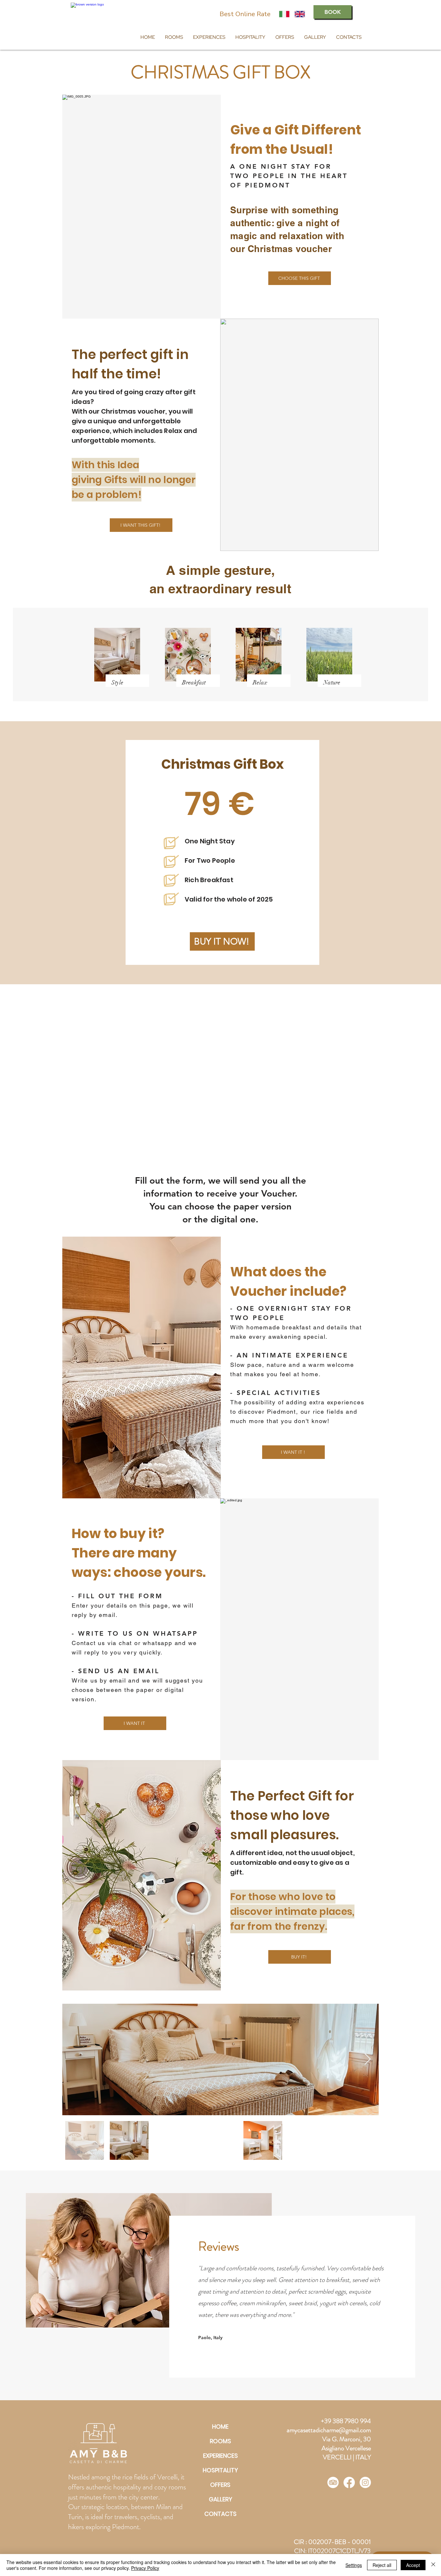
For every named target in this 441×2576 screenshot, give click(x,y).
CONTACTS (221, 2514)
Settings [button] (354, 2565)
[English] (300, 14)
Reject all (382, 2565)
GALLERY (221, 2499)
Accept (413, 2565)
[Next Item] (368, 2059)
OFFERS (220, 2485)
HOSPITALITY (220, 2470)
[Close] (433, 2565)
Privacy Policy (145, 2568)
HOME (220, 2427)
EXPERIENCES (221, 2456)
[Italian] (284, 14)
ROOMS (221, 2441)
